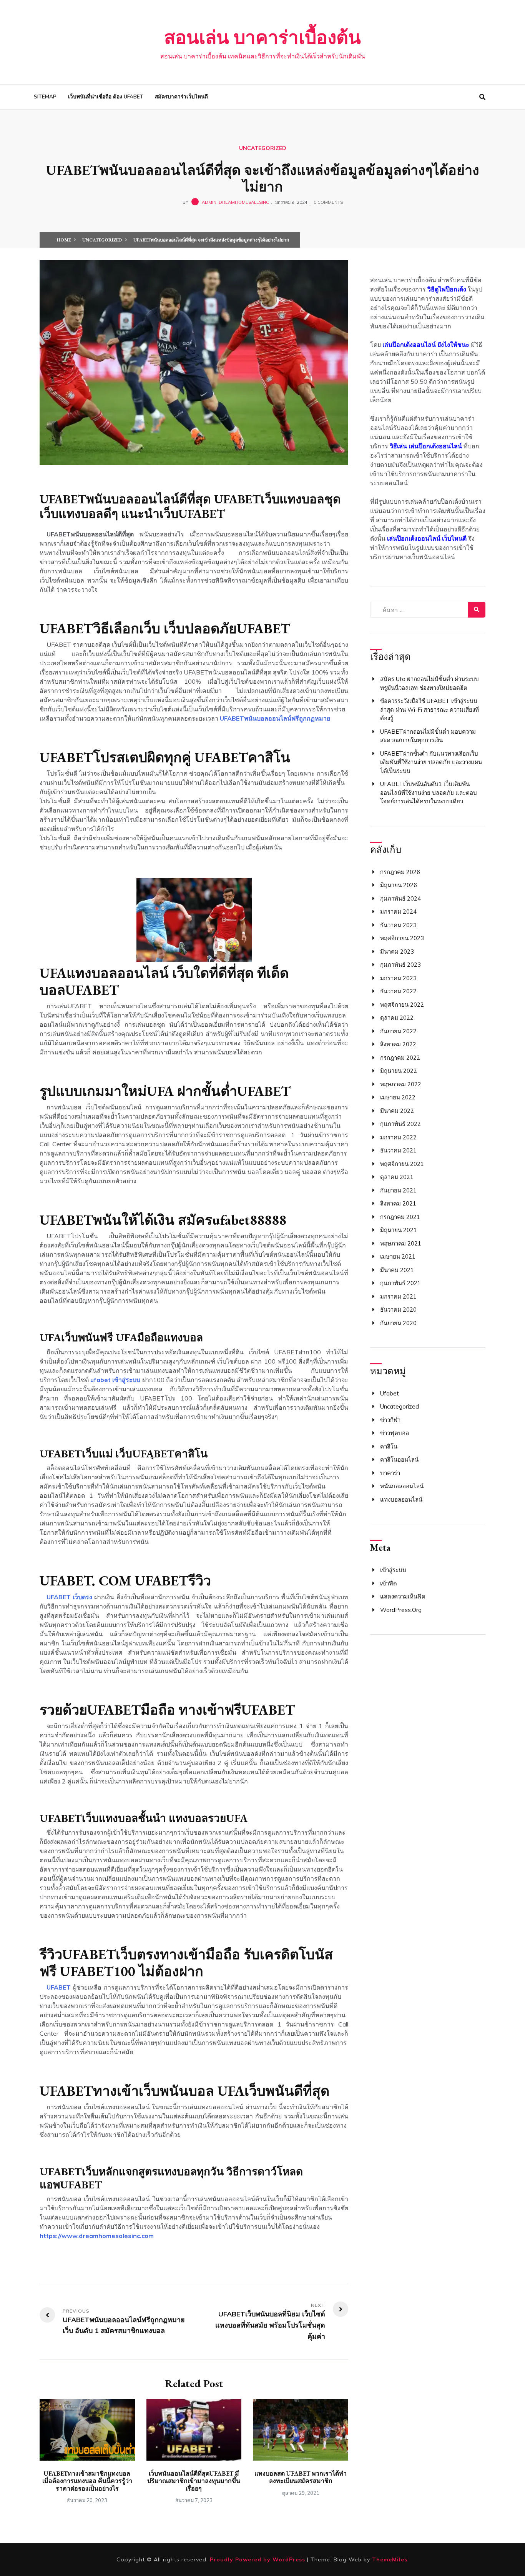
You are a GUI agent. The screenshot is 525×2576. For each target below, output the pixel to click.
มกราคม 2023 (398, 978)
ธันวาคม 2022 (398, 991)
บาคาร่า (390, 1473)
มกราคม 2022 (398, 1137)
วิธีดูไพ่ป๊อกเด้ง (447, 289)
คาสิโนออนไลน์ (399, 1460)
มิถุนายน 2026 (399, 885)
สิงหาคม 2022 (398, 1044)
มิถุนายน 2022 (399, 1071)
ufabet (390, 1393)
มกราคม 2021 (398, 1296)
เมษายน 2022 (398, 1097)
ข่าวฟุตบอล (395, 1433)
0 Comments (328, 202)
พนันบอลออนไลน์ (402, 1486)
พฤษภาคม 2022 (401, 1084)
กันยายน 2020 (398, 1323)
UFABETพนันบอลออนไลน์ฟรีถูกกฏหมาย (275, 718)
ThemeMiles (390, 2559)
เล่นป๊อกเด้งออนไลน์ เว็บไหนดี (427, 538)
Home (64, 240)
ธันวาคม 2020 (398, 1310)
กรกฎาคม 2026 (400, 872)
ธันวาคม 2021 (398, 1150)
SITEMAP (45, 97)
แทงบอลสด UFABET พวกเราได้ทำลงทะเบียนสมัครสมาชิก (301, 2477)
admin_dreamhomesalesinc (235, 202)
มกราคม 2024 (398, 912)
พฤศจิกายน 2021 (402, 1164)
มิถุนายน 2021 (399, 1230)
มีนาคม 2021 (397, 1270)
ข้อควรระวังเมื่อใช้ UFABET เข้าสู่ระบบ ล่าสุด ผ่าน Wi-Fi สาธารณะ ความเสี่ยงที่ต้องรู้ (429, 709)
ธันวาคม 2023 (398, 925)
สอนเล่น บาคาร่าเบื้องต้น (262, 37)
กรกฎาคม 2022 (400, 1058)
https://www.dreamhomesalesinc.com (97, 2236)
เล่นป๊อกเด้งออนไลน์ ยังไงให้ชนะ (426, 345)
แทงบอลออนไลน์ (401, 1499)
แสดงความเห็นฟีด (403, 1596)
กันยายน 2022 (398, 1031)
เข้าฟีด (389, 1583)
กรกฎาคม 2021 (400, 1217)
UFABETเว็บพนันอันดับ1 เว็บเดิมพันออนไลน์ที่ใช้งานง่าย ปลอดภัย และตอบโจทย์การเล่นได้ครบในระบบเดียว (429, 793)
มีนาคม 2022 (397, 1111)
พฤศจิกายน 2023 (402, 938)
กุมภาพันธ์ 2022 (400, 1124)
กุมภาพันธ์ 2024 (400, 898)
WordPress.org (401, 1610)
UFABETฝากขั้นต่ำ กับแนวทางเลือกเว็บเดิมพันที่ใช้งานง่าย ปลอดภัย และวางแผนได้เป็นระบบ (431, 762)
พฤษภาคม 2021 (401, 1243)
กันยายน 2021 (398, 1190)
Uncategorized (263, 148)
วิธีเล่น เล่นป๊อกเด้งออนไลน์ (426, 446)
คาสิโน (389, 1446)
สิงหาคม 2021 (398, 1203)
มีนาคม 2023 (397, 952)
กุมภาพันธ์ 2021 (400, 1283)
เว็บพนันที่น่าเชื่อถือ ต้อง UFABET (106, 97)
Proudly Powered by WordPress (258, 2559)
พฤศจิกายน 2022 (402, 1005)
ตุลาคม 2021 (397, 1177)
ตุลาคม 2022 (397, 1018)
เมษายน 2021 (398, 1256)
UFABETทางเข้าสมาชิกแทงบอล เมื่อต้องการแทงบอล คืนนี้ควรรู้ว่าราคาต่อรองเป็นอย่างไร (87, 2481)
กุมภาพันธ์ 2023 (400, 965)
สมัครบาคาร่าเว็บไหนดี (181, 97)
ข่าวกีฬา (390, 1420)
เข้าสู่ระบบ (393, 1570)
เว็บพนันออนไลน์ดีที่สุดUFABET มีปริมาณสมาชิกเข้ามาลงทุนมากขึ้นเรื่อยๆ (194, 2481)
